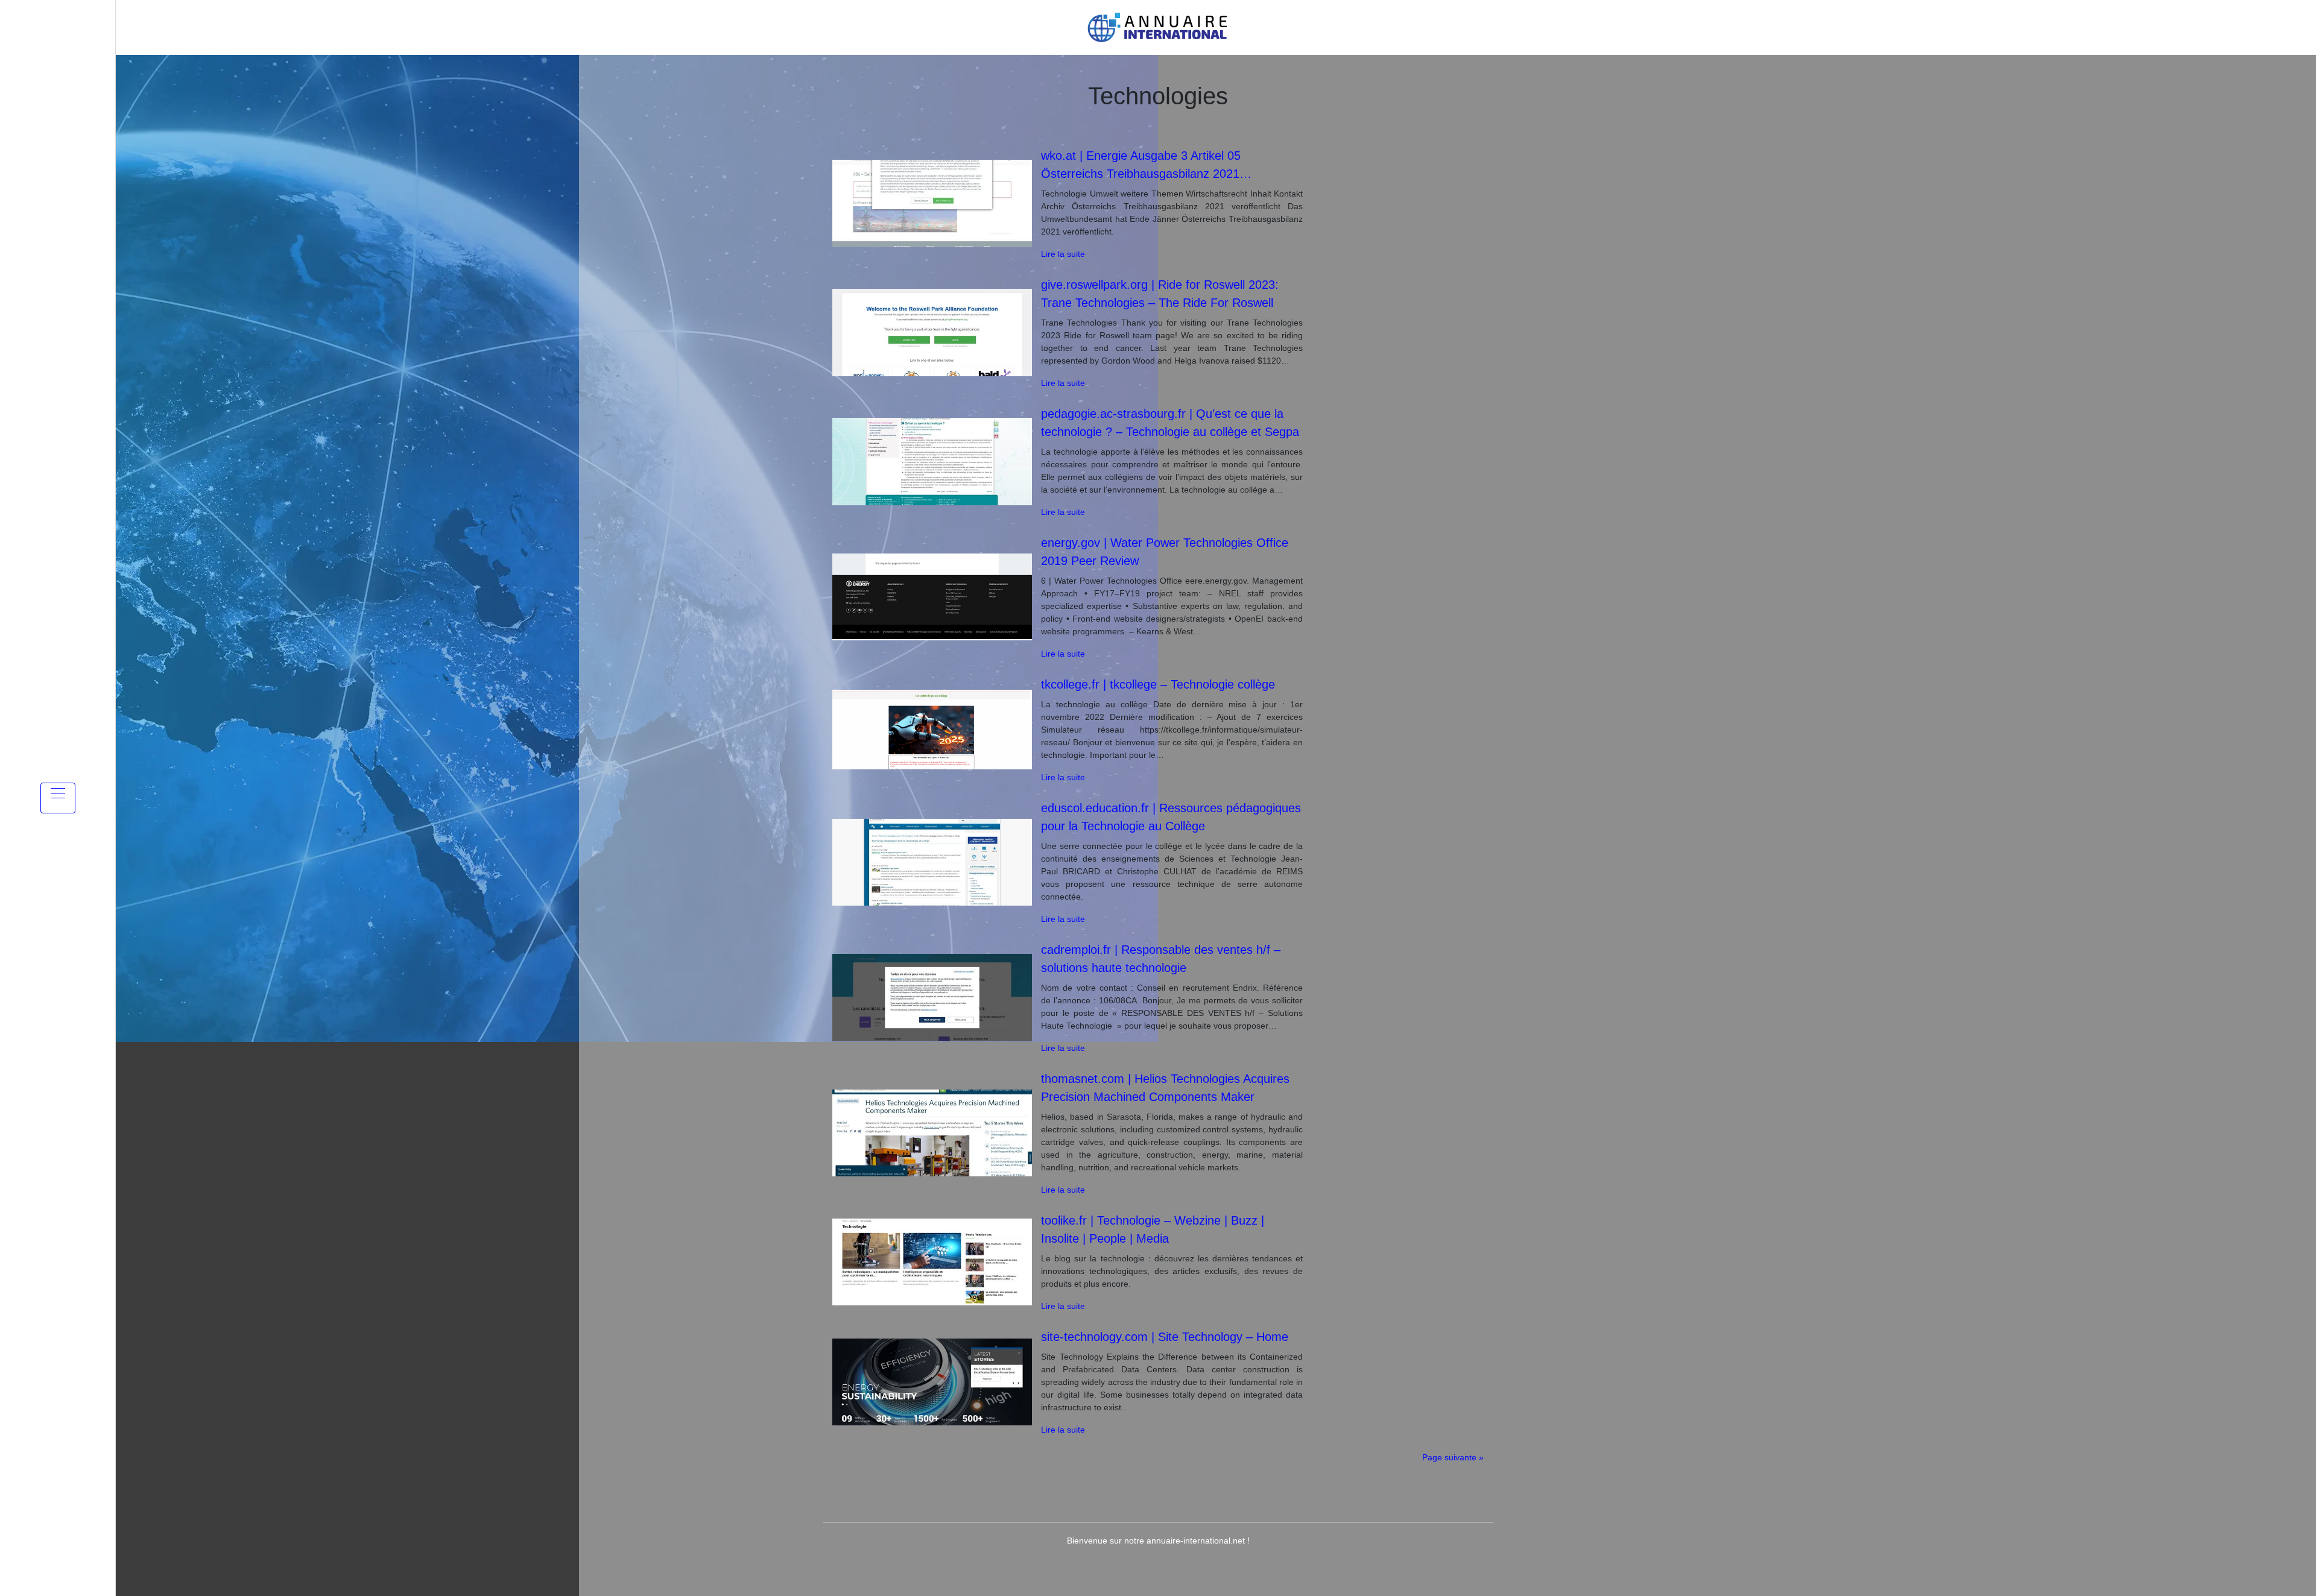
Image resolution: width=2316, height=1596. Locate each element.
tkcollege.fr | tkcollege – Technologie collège (1158, 684)
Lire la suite (1063, 254)
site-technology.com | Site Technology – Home (1165, 1337)
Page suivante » (1453, 1457)
